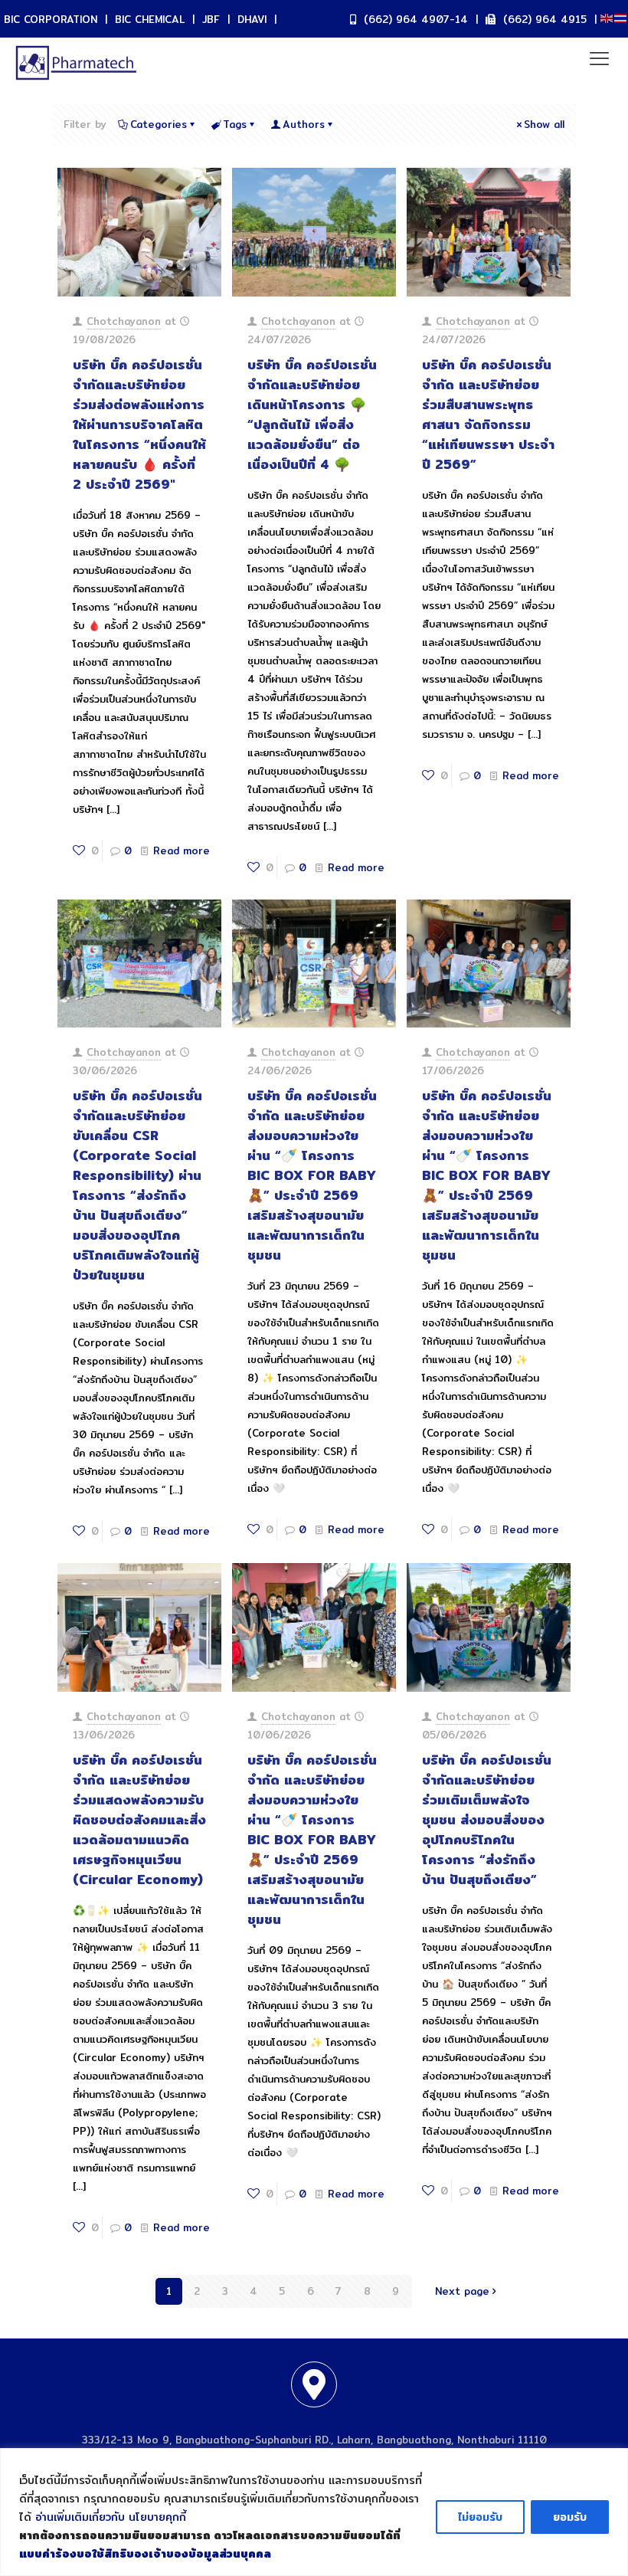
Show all (544, 124)
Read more (182, 850)
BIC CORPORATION (51, 19)
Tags (235, 124)
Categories (159, 124)
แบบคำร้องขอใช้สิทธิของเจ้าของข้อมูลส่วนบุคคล (145, 2554)
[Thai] (621, 17)
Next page (462, 2291)
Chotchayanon (124, 321)
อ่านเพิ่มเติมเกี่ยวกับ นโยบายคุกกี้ (111, 2517)
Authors (304, 124)
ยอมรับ (570, 2517)
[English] (607, 17)
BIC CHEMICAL (150, 19)
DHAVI (252, 19)
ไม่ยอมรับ (480, 2517)
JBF (211, 19)
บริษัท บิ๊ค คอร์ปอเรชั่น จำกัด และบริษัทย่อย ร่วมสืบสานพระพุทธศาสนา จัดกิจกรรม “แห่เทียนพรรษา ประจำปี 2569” (488, 414)
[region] (314, 2512)
